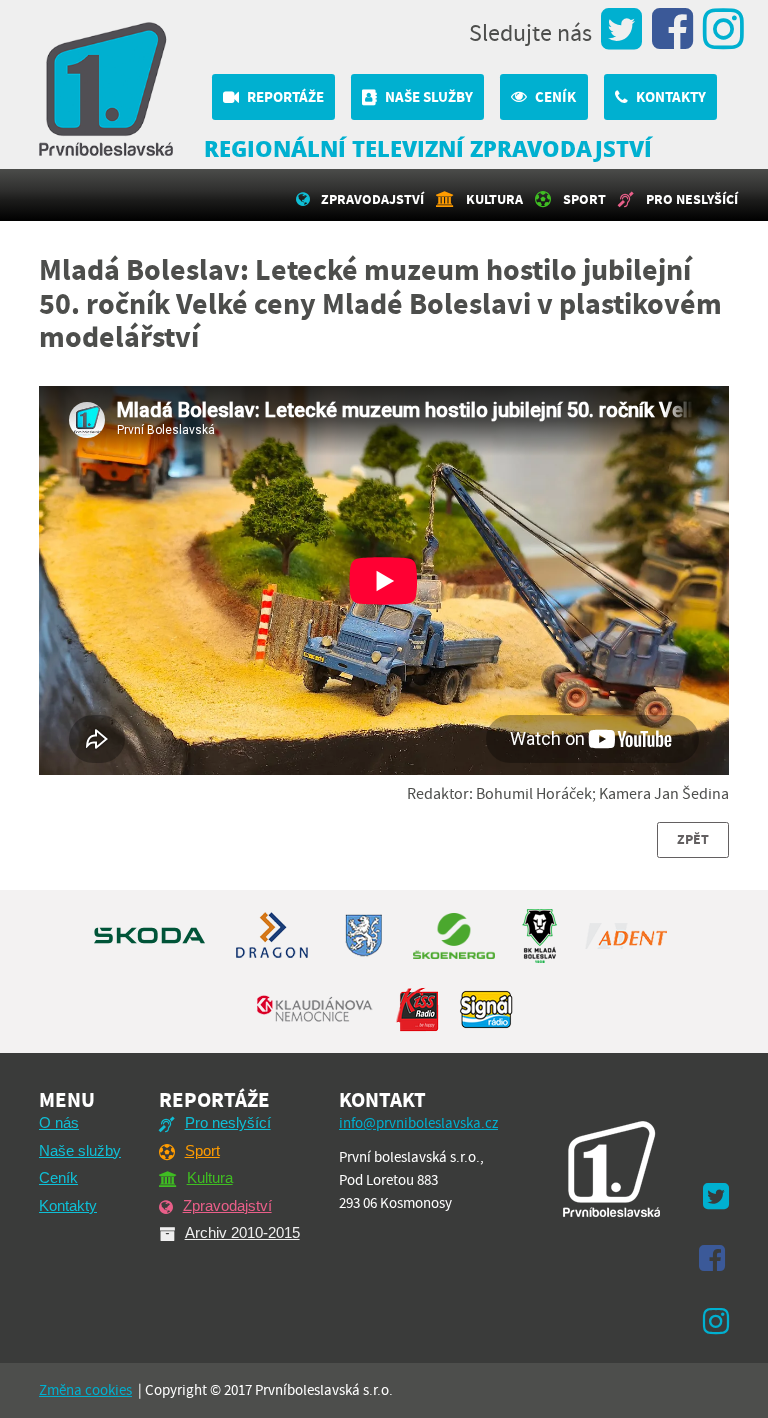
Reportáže (285, 97)
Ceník (555, 97)
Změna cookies (85, 1390)
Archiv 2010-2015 (242, 1232)
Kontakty (671, 97)
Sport (584, 199)
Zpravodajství (372, 199)
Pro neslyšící (692, 199)
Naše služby (429, 97)
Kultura (494, 199)
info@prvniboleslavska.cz (418, 1123)
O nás (59, 1122)
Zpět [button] (693, 839)
